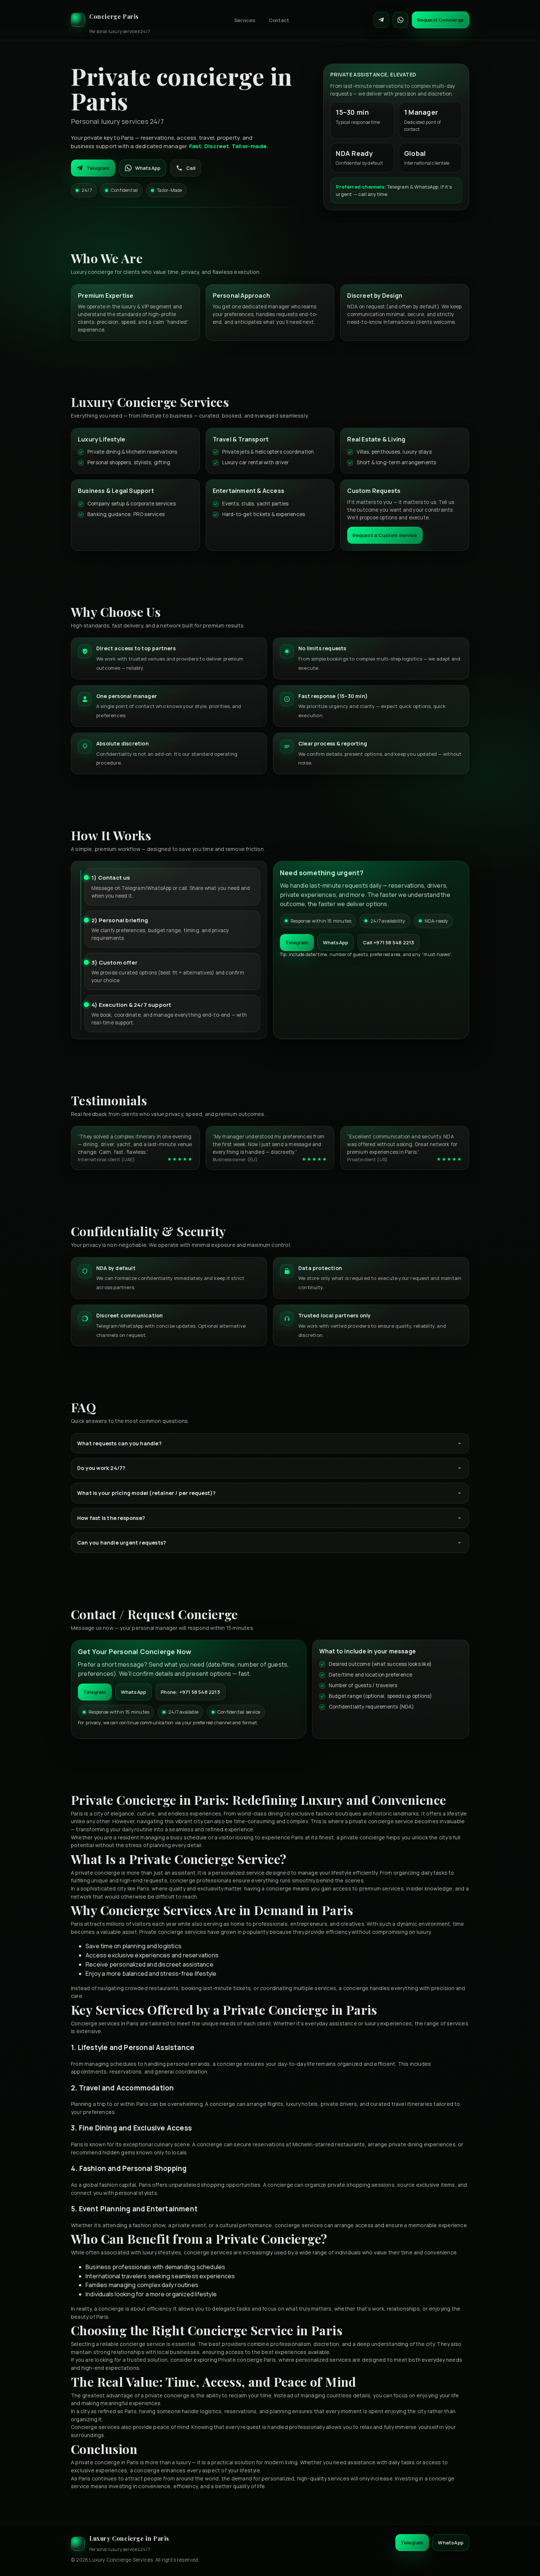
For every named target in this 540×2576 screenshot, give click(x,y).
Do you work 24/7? (101, 1468)
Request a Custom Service (385, 535)
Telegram (98, 168)
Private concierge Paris (247, 2360)
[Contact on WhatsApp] (400, 20)
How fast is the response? (111, 1518)
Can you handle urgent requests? (122, 1543)
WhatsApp (148, 168)
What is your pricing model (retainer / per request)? (146, 1493)
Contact (279, 20)
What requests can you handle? (119, 1443)
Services (245, 20)
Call (191, 168)
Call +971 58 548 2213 (388, 942)
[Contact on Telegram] (381, 20)
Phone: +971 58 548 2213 (190, 1692)
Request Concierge (440, 20)
